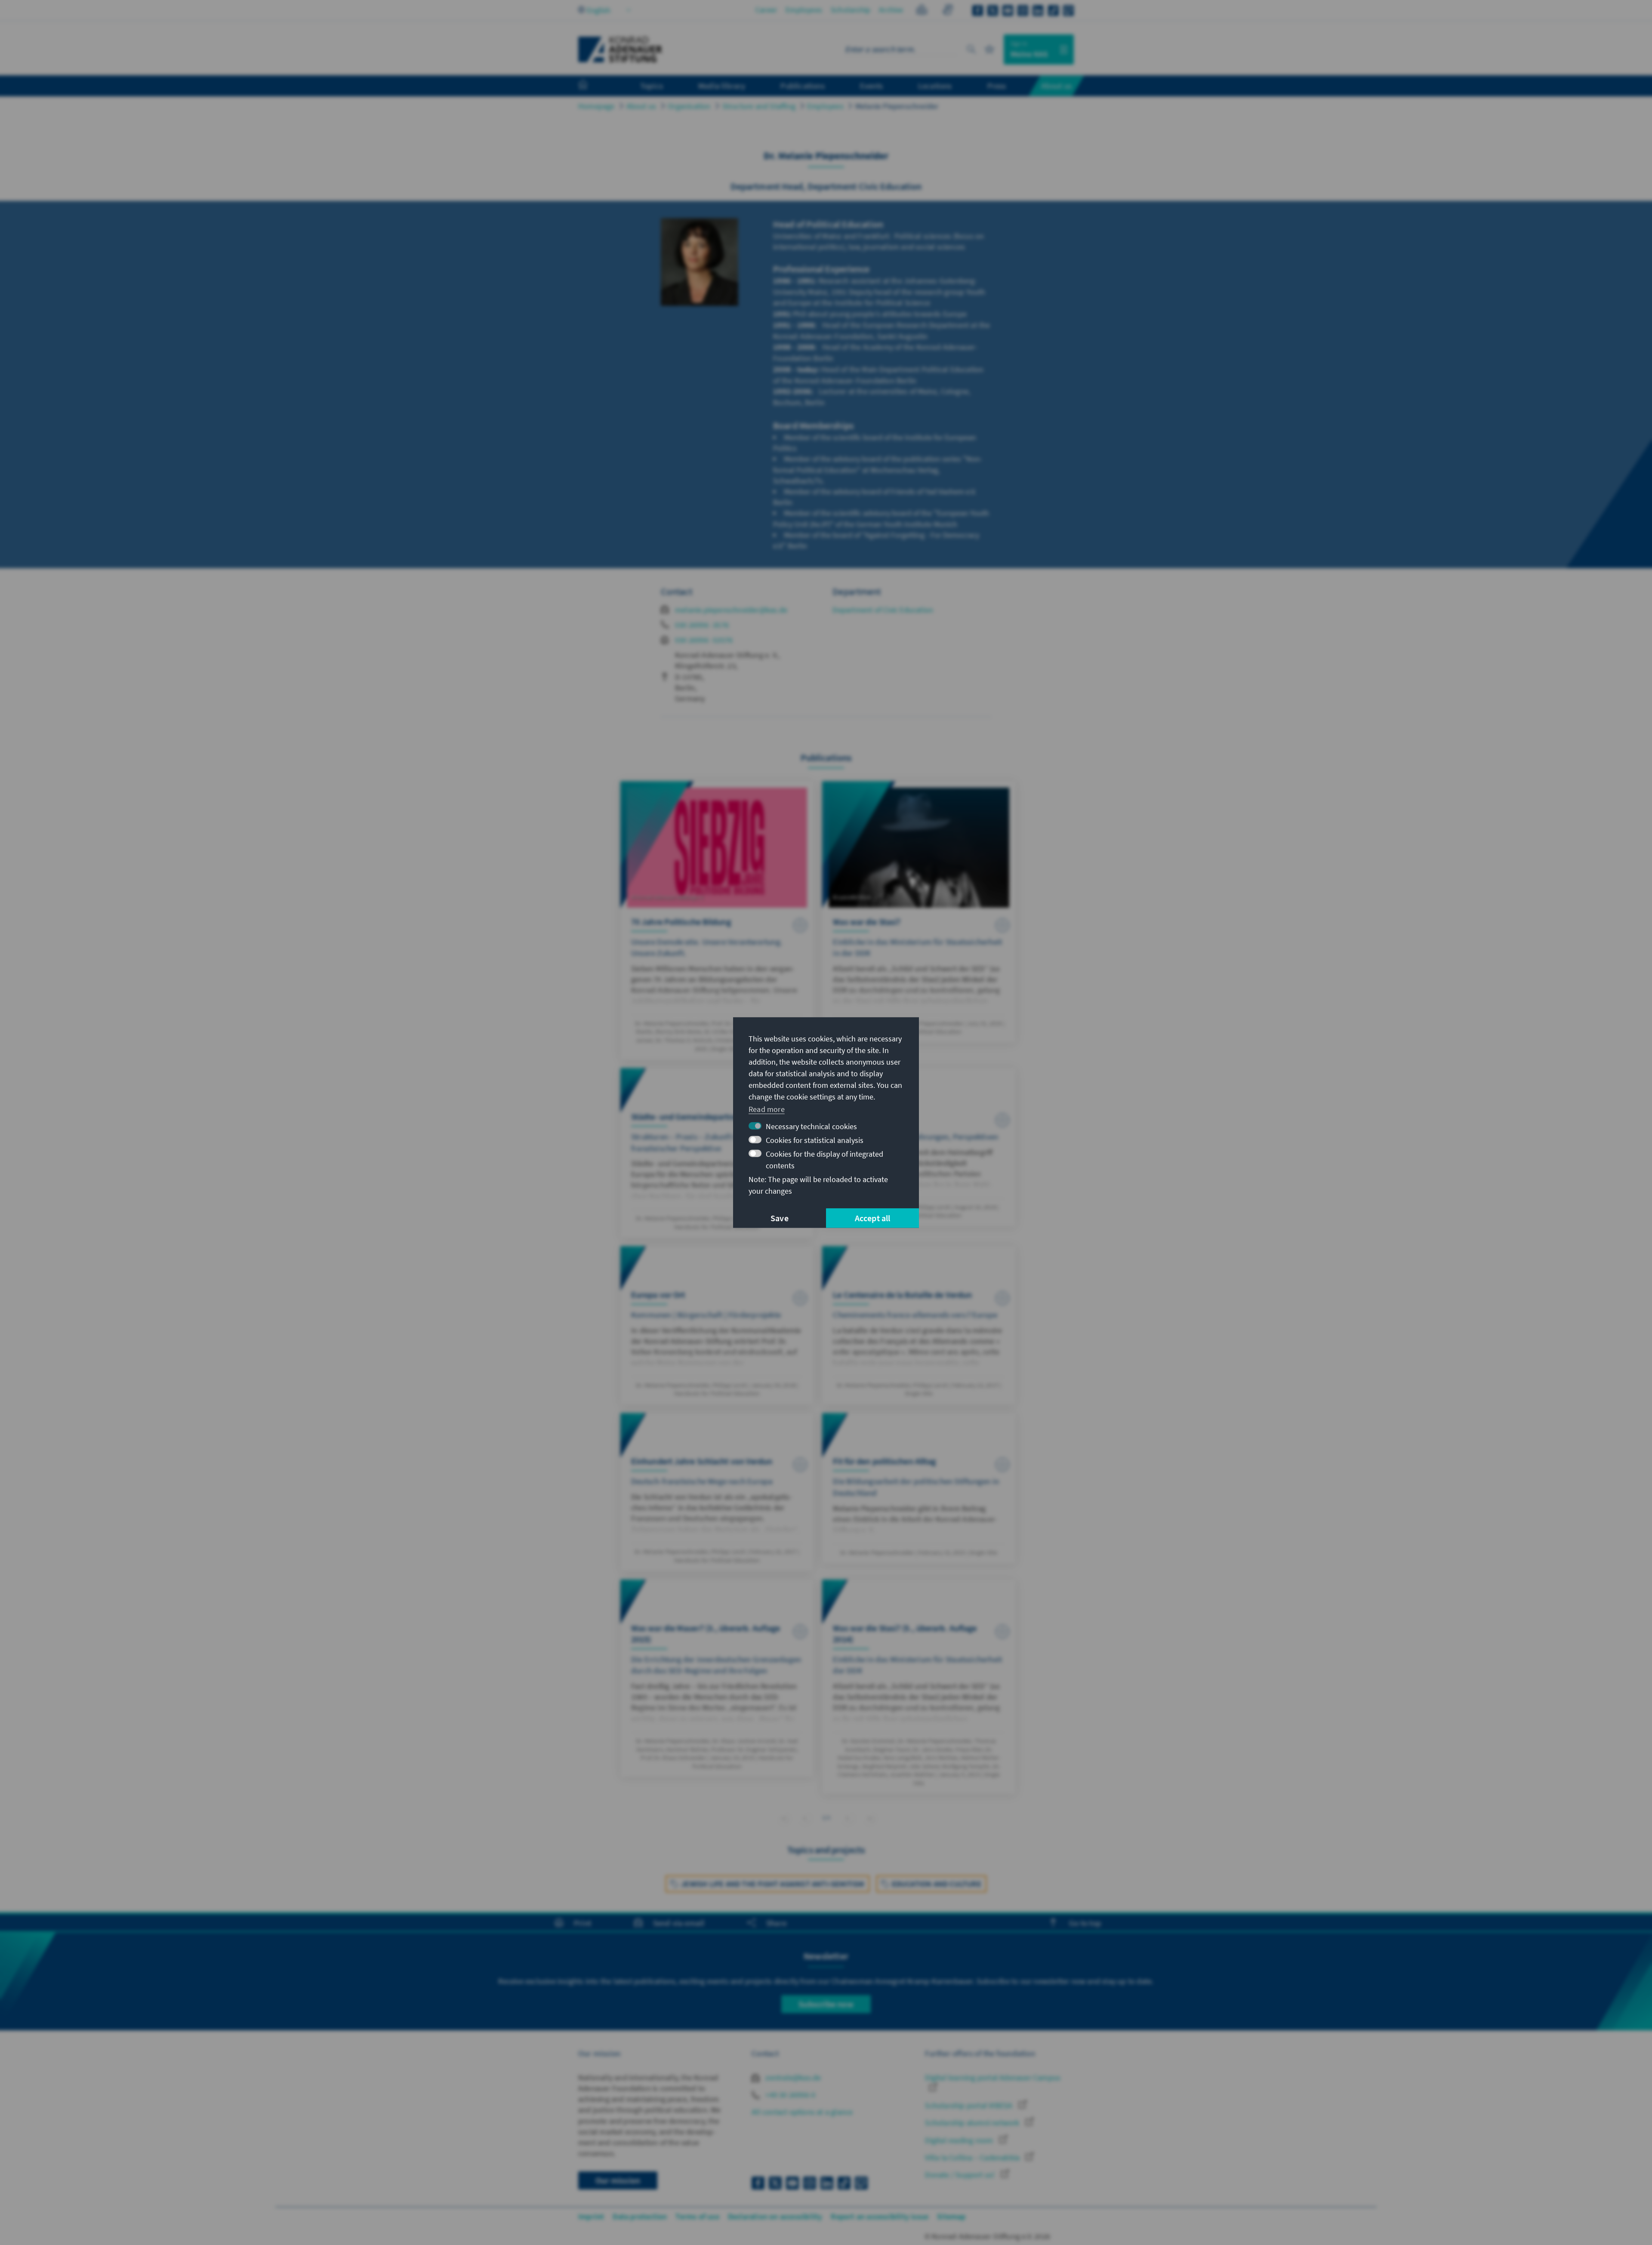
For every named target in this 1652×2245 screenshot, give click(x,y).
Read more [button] (767, 1109)
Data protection (640, 2216)
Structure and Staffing (759, 106)
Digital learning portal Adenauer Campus (993, 2077)
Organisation (689, 106)
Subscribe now (826, 2004)
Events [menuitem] (871, 86)
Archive (891, 10)
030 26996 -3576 (702, 625)
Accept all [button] (873, 1218)
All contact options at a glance (802, 2112)
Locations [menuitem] (935, 86)
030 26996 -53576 (704, 640)
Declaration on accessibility (775, 2216)
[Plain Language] (922, 11)
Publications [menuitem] (802, 86)
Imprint (591, 2216)
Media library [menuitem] (722, 86)
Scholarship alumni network (973, 2123)
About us (641, 106)
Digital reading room (960, 2140)
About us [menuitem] (1056, 86)
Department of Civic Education (883, 610)
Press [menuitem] (997, 86)
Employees (804, 10)
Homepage (596, 106)
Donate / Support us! (961, 2175)
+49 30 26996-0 (789, 2095)
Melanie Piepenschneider (897, 106)
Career (766, 10)
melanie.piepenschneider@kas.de (731, 610)
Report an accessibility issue (880, 2216)
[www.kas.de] (620, 49)
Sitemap (951, 2216)
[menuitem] (592, 86)
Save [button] (780, 1218)
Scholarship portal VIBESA (969, 2105)
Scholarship (851, 10)
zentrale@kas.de (792, 2077)
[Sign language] (948, 11)
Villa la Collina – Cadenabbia (973, 2157)
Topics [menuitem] (652, 86)
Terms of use (697, 2216)
